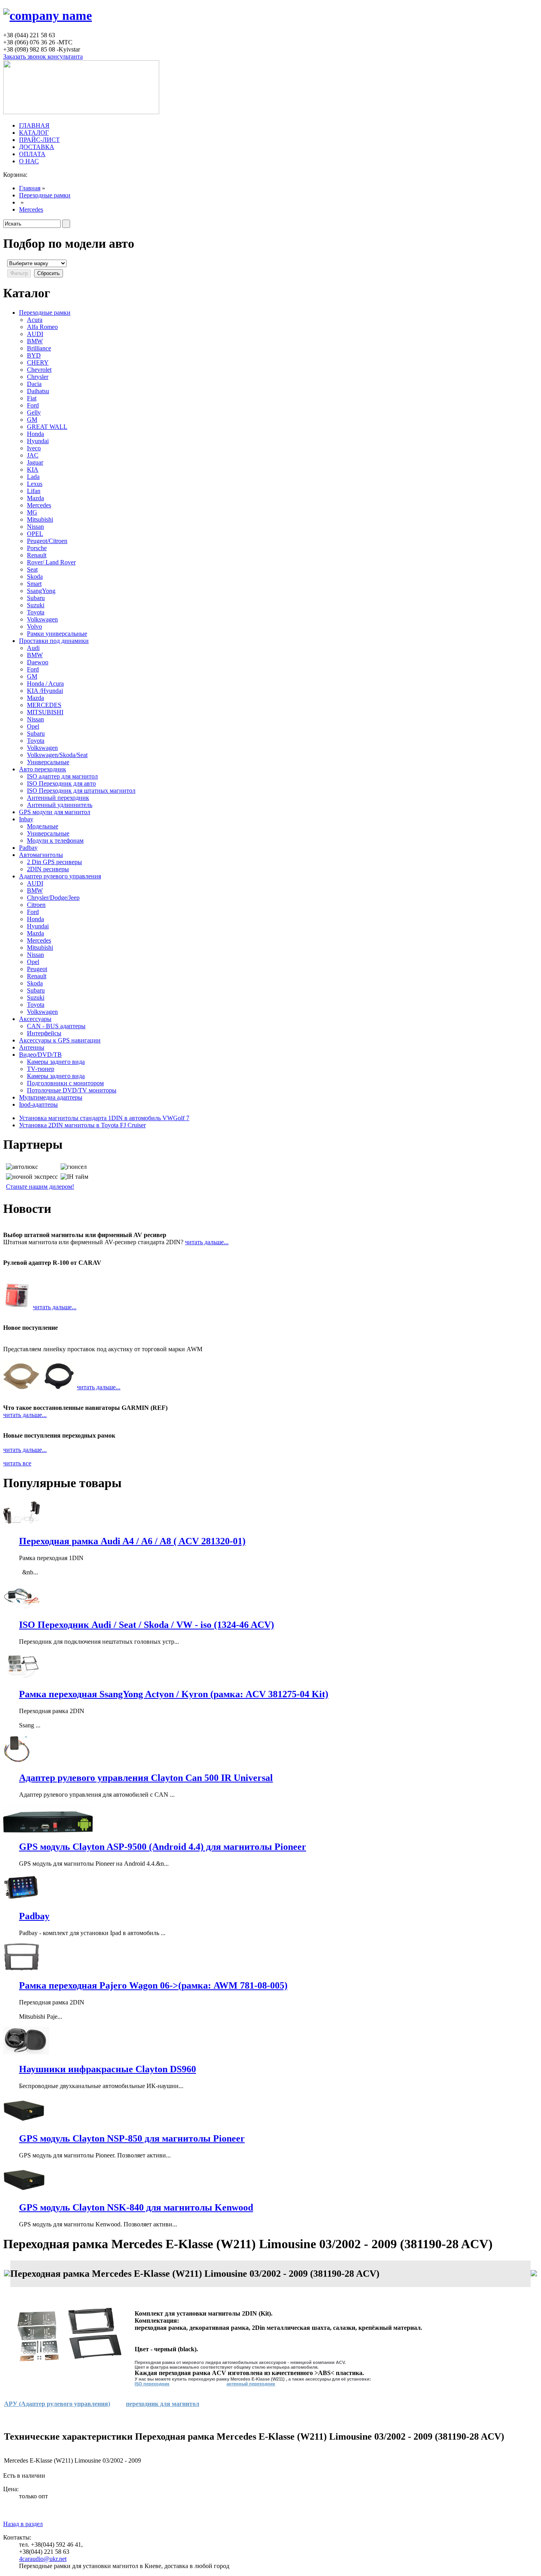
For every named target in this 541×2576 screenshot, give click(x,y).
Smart (34, 584)
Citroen (36, 905)
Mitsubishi (40, 519)
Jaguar (35, 462)
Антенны (32, 1047)
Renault (37, 555)
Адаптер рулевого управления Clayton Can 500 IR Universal (146, 1778)
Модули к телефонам (55, 840)
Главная (30, 188)
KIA (33, 469)
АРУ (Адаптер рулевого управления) (57, 2404)
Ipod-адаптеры (38, 1104)
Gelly (34, 412)
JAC (33, 455)
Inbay (26, 819)
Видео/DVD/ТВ (40, 1055)
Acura (35, 320)
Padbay (28, 848)
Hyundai (38, 441)
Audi (33, 648)
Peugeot (37, 969)
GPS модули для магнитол (55, 812)
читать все (17, 1463)
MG (32, 512)
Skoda (35, 577)
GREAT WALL (47, 427)
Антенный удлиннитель (60, 805)
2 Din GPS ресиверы (54, 862)
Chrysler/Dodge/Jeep (53, 898)
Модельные (43, 826)
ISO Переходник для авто (61, 783)
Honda (35, 434)
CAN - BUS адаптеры (56, 1026)
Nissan (35, 527)
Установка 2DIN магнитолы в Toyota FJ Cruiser (82, 1125)
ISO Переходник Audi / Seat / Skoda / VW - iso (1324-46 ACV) (147, 1625)
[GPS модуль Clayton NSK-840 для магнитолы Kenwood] (24, 2191)
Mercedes (31, 209)
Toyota (36, 612)
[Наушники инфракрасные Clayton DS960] (26, 2052)
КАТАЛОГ (34, 133)
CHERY (38, 362)
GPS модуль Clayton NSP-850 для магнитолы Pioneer (132, 2138)
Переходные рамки (45, 195)
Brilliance (39, 348)
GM (32, 420)
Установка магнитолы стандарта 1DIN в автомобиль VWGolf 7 (104, 1118)
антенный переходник (251, 2384)
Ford (33, 405)
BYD (34, 355)
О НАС (29, 161)
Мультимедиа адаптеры (51, 1097)
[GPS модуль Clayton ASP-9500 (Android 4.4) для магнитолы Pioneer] (48, 1830)
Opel (33, 726)
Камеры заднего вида (56, 1062)
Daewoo (38, 662)
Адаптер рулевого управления (60, 876)
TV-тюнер (41, 1069)
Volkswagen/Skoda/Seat (57, 755)
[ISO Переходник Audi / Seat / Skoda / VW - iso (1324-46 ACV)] (22, 1608)
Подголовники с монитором (65, 1083)
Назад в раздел (23, 2524)
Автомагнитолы (41, 855)
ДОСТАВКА (37, 147)
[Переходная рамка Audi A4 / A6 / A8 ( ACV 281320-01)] (22, 1524)
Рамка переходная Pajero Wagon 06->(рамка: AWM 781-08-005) (153, 1985)
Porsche (37, 548)
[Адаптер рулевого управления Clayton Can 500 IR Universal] (17, 1761)
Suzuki (36, 605)
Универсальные (48, 762)
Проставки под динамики (54, 641)
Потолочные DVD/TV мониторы (72, 1090)
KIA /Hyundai (45, 691)
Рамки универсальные (57, 634)
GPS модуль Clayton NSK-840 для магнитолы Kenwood (136, 2207)
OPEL (35, 534)
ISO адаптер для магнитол (62, 776)
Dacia (34, 384)
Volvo (34, 626)
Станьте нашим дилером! (40, 1187)
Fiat (32, 398)
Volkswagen (42, 619)
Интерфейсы (44, 1033)
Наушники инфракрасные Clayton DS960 (108, 2069)
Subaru (36, 598)
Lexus (35, 484)
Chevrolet (39, 370)
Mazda (35, 498)
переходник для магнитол (163, 2404)
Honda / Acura (45, 684)
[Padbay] (22, 1899)
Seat (32, 569)
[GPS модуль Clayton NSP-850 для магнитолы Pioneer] (24, 2122)
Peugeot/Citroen (47, 541)
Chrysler (38, 377)
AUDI (35, 334)
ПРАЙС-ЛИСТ (39, 140)
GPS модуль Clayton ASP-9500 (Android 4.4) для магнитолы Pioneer (163, 1847)
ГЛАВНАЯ (34, 125)
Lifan (34, 491)
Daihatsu (38, 391)
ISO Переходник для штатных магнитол (81, 791)
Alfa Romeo (42, 327)
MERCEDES (44, 705)
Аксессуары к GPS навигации (60, 1040)
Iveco (34, 448)
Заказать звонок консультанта (43, 56)
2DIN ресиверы (48, 869)
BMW (35, 341)
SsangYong (41, 591)
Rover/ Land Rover (51, 562)
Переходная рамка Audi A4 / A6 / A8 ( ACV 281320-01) (132, 1541)
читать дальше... (207, 1242)
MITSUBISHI (45, 712)
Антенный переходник (58, 798)
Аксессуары (35, 1019)
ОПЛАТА (32, 154)
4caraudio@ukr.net (43, 2559)
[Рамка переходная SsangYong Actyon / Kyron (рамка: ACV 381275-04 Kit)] (22, 1677)
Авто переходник (43, 769)
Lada (33, 477)
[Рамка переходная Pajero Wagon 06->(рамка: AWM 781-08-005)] (21, 1969)
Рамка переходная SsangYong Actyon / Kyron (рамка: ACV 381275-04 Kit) (174, 1694)
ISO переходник (152, 2384)
